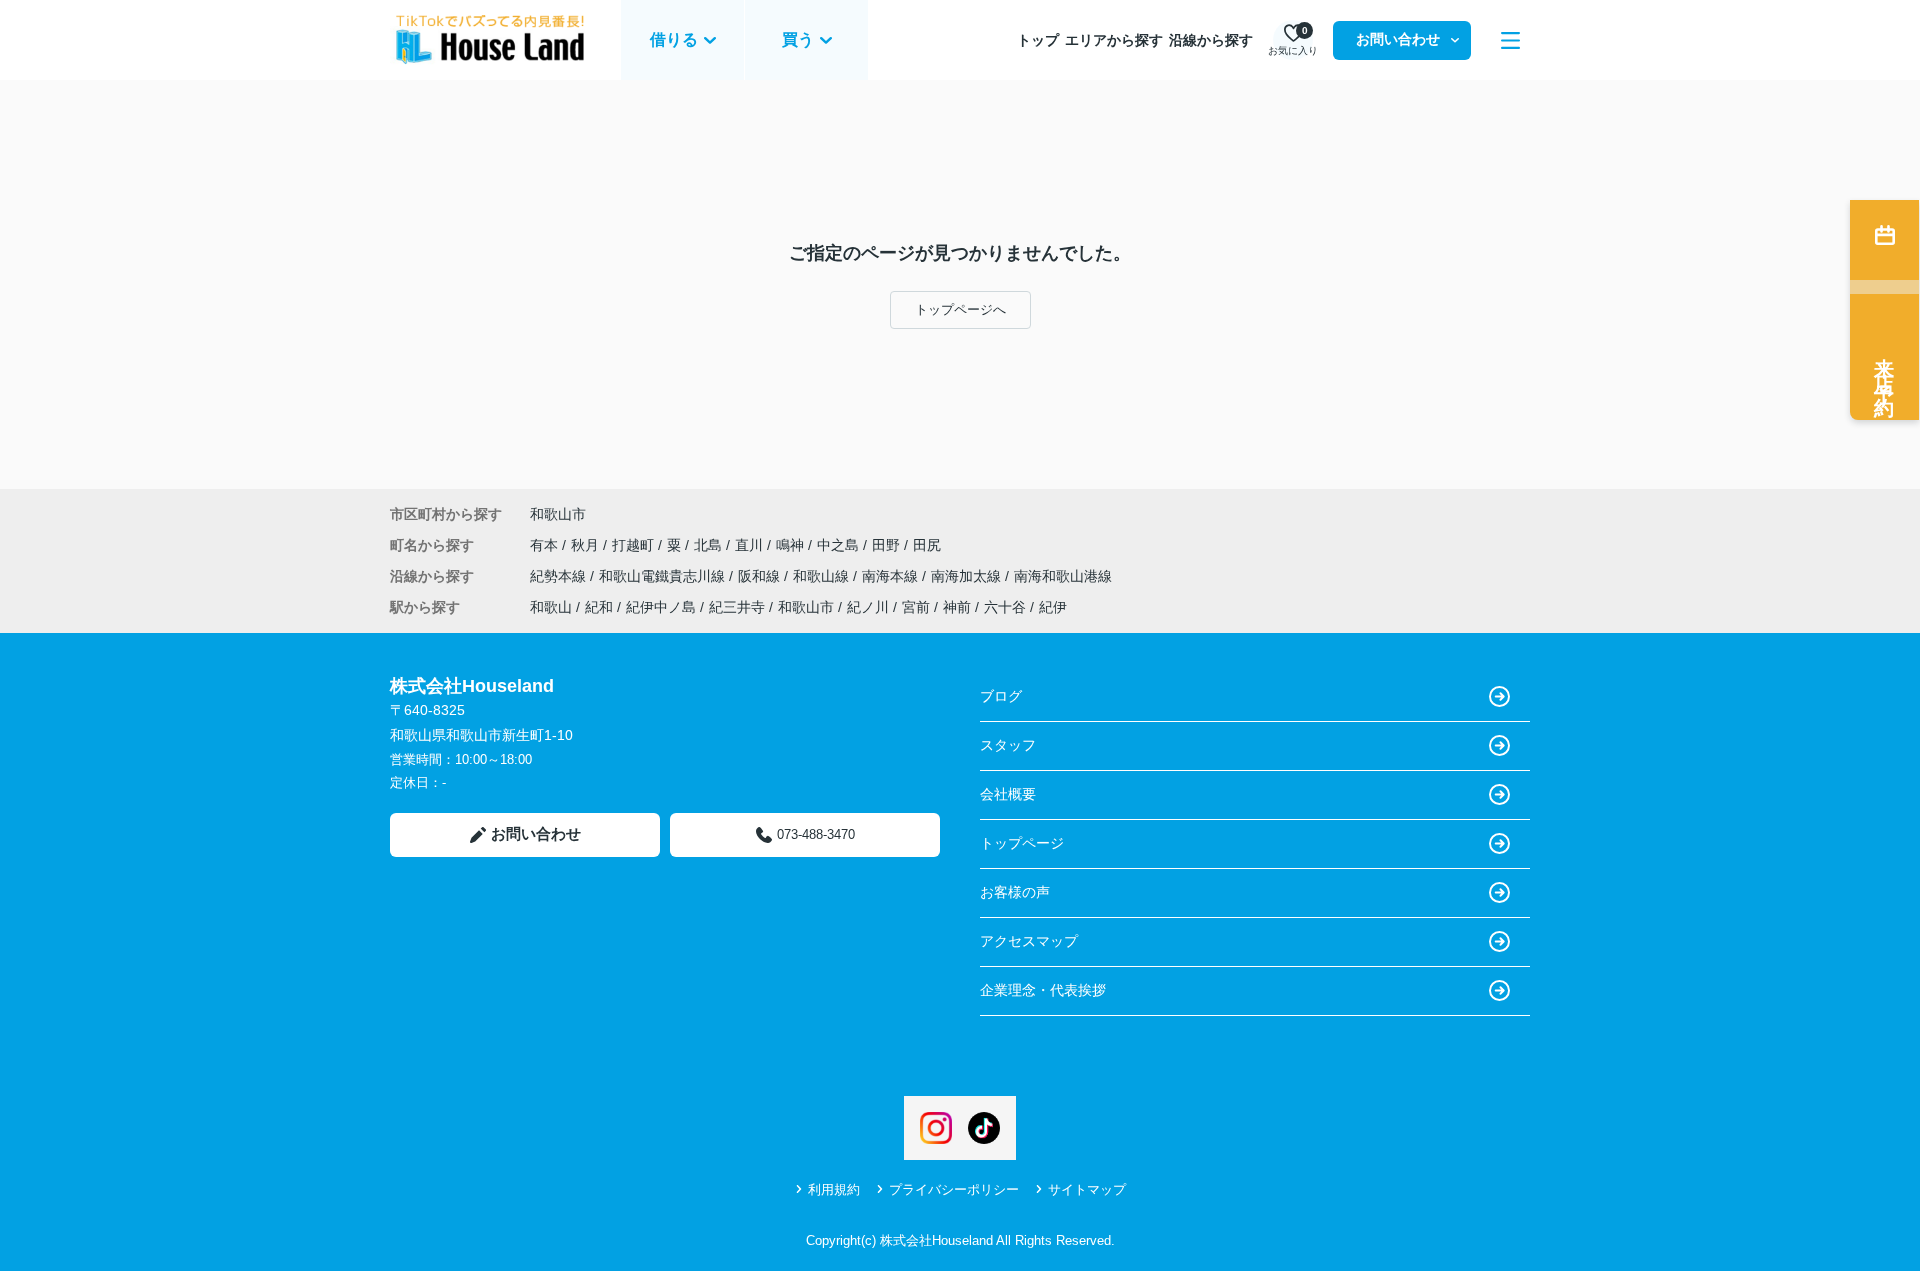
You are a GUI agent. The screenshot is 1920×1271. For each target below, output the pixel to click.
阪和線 (761, 576)
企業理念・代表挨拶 (1043, 990)
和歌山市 (558, 514)
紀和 (599, 607)
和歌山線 (823, 576)
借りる (674, 39)
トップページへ (960, 309)
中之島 (840, 545)
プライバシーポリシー (954, 1189)
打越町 (635, 545)
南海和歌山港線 (1063, 576)
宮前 (916, 607)
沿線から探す (1211, 40)
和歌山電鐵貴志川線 (664, 576)
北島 (710, 545)
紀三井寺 (737, 607)
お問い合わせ (1398, 39)
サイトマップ (1087, 1189)
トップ (1038, 40)
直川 (751, 545)
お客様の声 (1015, 892)
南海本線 (892, 576)
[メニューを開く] (1510, 40)
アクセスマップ (1029, 941)
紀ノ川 (868, 607)
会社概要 (1008, 794)
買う (798, 39)
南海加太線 (968, 576)
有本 (546, 545)
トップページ (1022, 843)
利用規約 (834, 1189)
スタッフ (1008, 745)
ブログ (1001, 696)
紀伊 (1053, 607)
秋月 (587, 545)
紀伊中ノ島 (661, 607)
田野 (888, 545)
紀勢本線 (560, 576)
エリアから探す (1114, 40)
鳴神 (792, 545)
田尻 (927, 545)
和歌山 (551, 607)
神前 (957, 607)
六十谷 (1005, 607)
